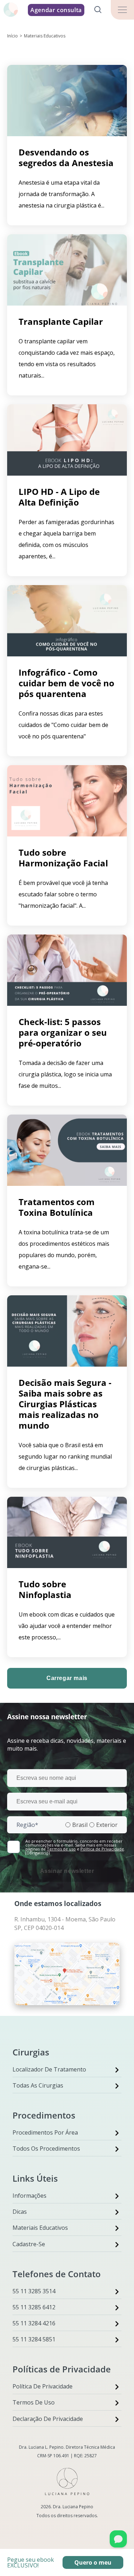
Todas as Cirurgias (38, 2085)
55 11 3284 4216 (34, 2323)
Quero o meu (93, 2562)
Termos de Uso (34, 2402)
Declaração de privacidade (48, 2419)
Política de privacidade (43, 2386)
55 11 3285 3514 (34, 2291)
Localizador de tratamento (49, 2069)
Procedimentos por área (45, 2132)
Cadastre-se (29, 2244)
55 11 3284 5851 (34, 2339)
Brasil (80, 1825)
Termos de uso (61, 1849)
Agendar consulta (56, 10)
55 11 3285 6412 (34, 2307)
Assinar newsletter (67, 1871)
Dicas (20, 2212)
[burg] (122, 10)
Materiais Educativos (40, 2228)
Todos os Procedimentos (46, 2149)
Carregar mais (67, 1678)
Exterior (107, 1825)
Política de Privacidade (102, 1849)
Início (13, 36)
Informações (29, 2196)
